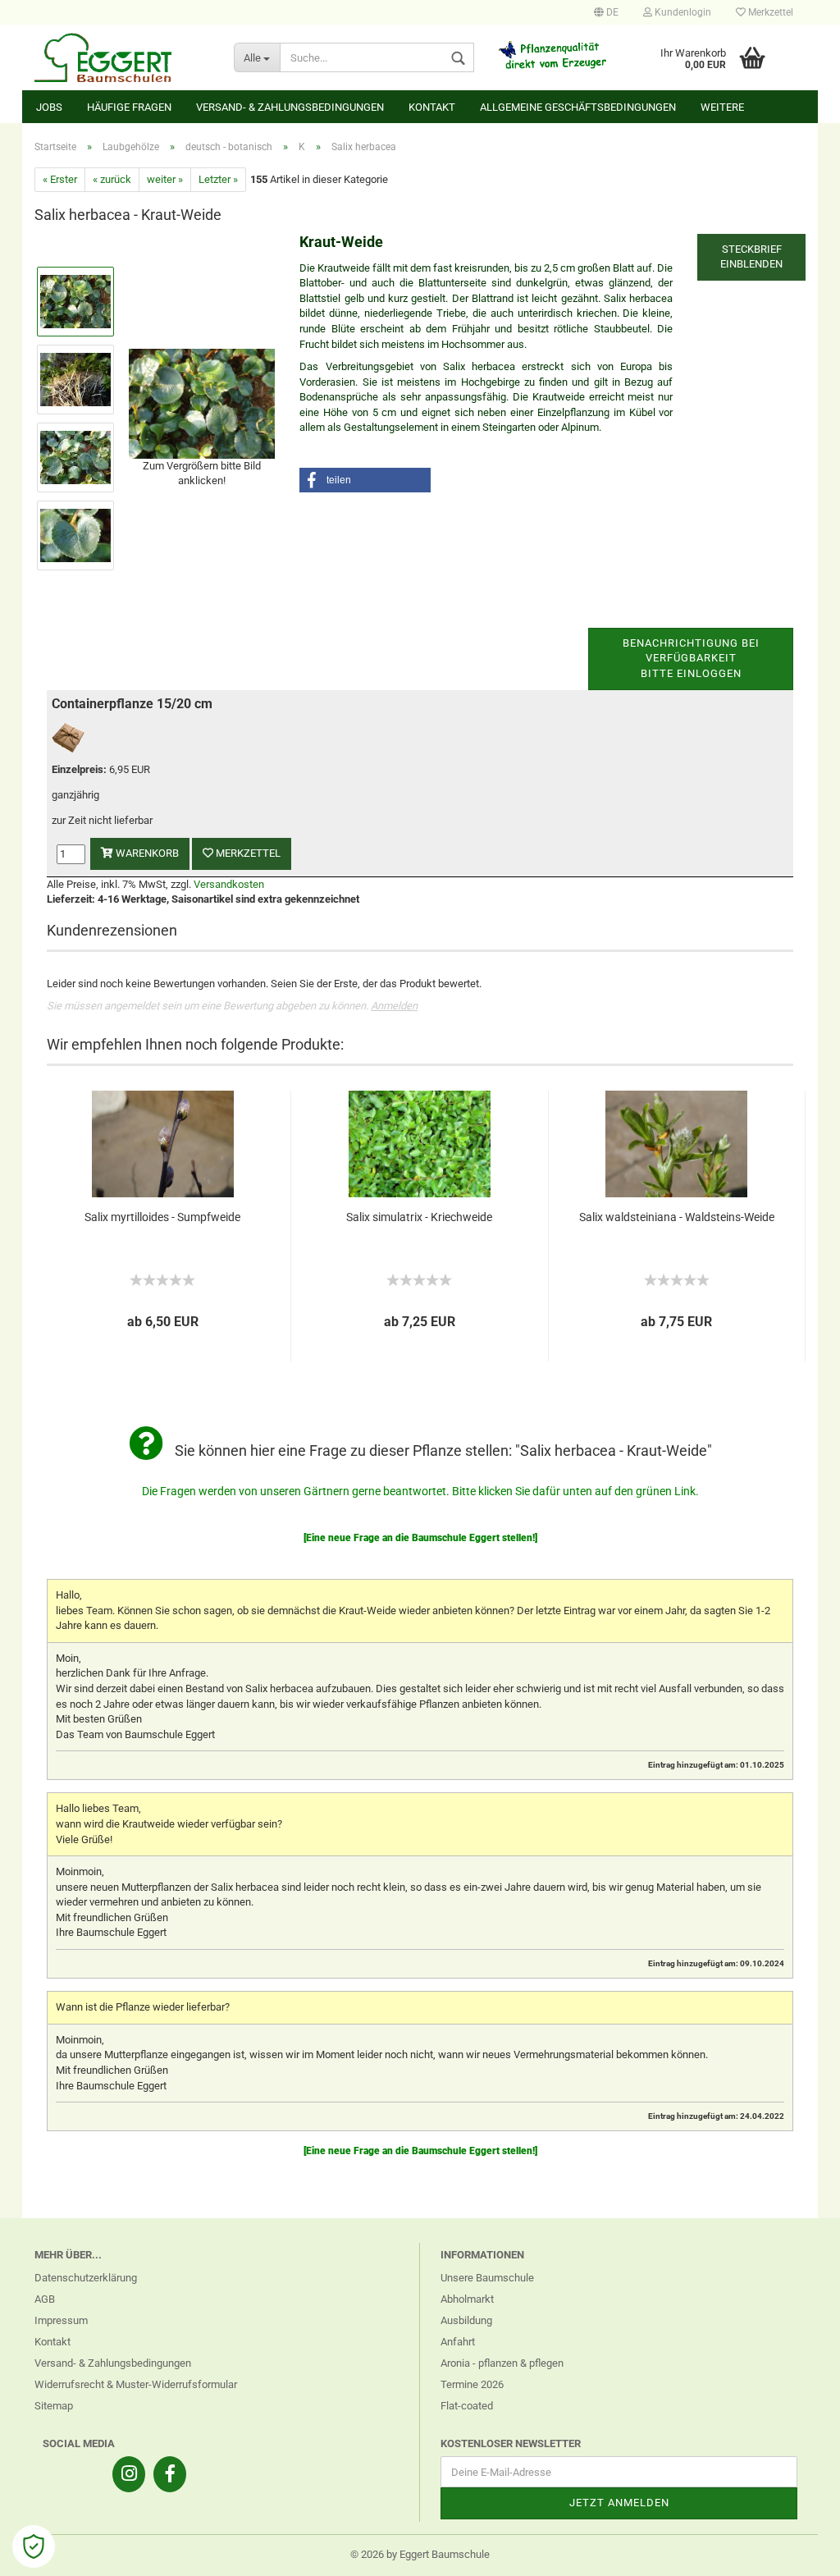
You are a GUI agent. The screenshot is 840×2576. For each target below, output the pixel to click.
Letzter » (218, 179)
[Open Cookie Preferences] (34, 2546)
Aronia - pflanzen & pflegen (502, 2363)
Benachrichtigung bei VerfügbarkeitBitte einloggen (691, 658)
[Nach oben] (795, 2551)
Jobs (49, 107)
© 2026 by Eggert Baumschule (420, 2554)
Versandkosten (229, 884)
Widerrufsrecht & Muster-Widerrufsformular (136, 2384)
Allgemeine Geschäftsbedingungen (578, 107)
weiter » (165, 179)
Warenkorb (146, 853)
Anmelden (394, 1006)
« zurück (112, 179)
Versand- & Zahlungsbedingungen (290, 107)
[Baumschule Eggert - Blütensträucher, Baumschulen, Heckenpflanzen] (122, 57)
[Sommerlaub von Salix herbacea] (202, 403)
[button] (365, 480)
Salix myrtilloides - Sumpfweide (162, 1217)
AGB (45, 2299)
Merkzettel (769, 12)
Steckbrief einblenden (751, 257)
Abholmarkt (467, 2299)
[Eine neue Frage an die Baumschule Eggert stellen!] (420, 1538)
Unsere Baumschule (487, 2278)
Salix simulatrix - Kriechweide (419, 1217)
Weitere (722, 107)
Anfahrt (458, 2342)
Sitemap (54, 2406)
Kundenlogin (682, 12)
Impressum (61, 2320)
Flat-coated (467, 2406)
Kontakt (432, 107)
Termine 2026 (472, 2384)
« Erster (60, 179)
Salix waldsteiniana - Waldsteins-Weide (677, 1217)
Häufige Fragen (129, 107)
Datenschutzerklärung (86, 2278)
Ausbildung (466, 2320)
